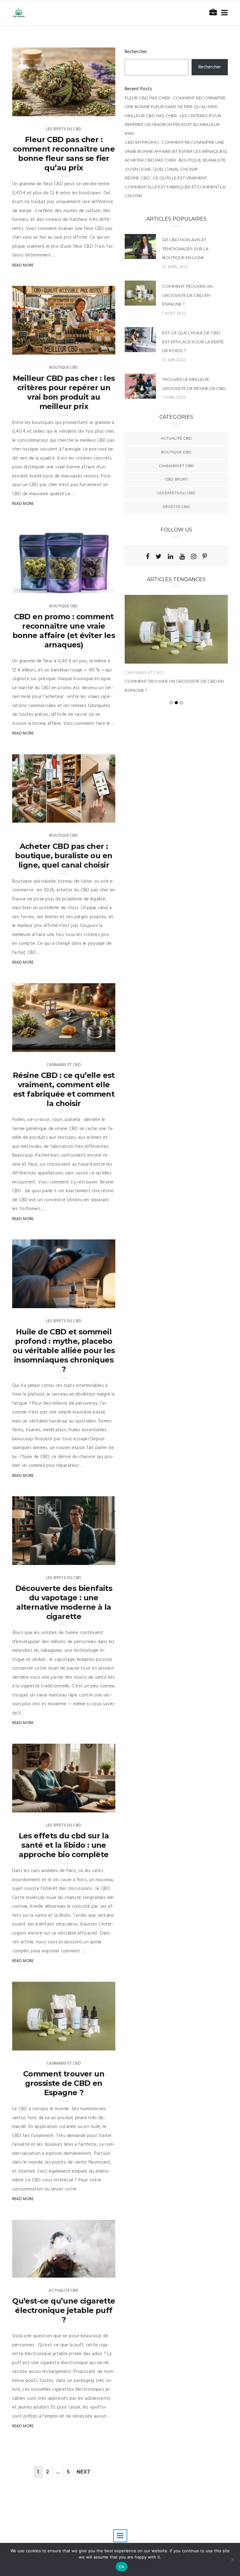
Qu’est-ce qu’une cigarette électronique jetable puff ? (64, 2310)
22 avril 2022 (175, 267)
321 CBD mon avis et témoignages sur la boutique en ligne (185, 249)
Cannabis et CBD (64, 1065)
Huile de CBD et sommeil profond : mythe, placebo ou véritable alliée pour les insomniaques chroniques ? (64, 1350)
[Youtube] (182, 556)
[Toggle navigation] (223, 13)
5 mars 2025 (96, 1806)
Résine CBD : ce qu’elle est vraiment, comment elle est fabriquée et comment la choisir (64, 1089)
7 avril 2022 (174, 398)
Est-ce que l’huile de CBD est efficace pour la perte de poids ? (193, 342)
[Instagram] (194, 556)
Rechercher (136, 52)
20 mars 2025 (95, 1558)
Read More (23, 265)
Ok (122, 2567)
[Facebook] (148, 556)
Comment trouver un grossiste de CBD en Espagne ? (64, 2083)
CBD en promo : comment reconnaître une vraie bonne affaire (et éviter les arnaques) (64, 631)
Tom (30, 109)
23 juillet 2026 (94, 816)
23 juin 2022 (97, 2271)
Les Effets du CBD (64, 129)
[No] (232, 2559)
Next (84, 2472)
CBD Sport (176, 479)
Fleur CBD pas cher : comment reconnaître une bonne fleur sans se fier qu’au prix (64, 154)
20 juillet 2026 (94, 1045)
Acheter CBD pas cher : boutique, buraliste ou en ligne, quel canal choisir (64, 856)
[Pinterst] (205, 556)
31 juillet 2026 (94, 109)
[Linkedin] (170, 556)
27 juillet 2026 (94, 586)
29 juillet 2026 (94, 348)
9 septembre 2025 (91, 1301)
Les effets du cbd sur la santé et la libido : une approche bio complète (64, 1845)
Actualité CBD (64, 2291)
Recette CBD (176, 507)
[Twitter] (159, 556)
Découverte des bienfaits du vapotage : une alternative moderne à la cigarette (64, 1602)
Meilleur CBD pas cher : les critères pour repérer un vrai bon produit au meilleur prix (64, 392)
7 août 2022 (96, 2044)
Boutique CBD (64, 368)
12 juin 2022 (174, 360)
